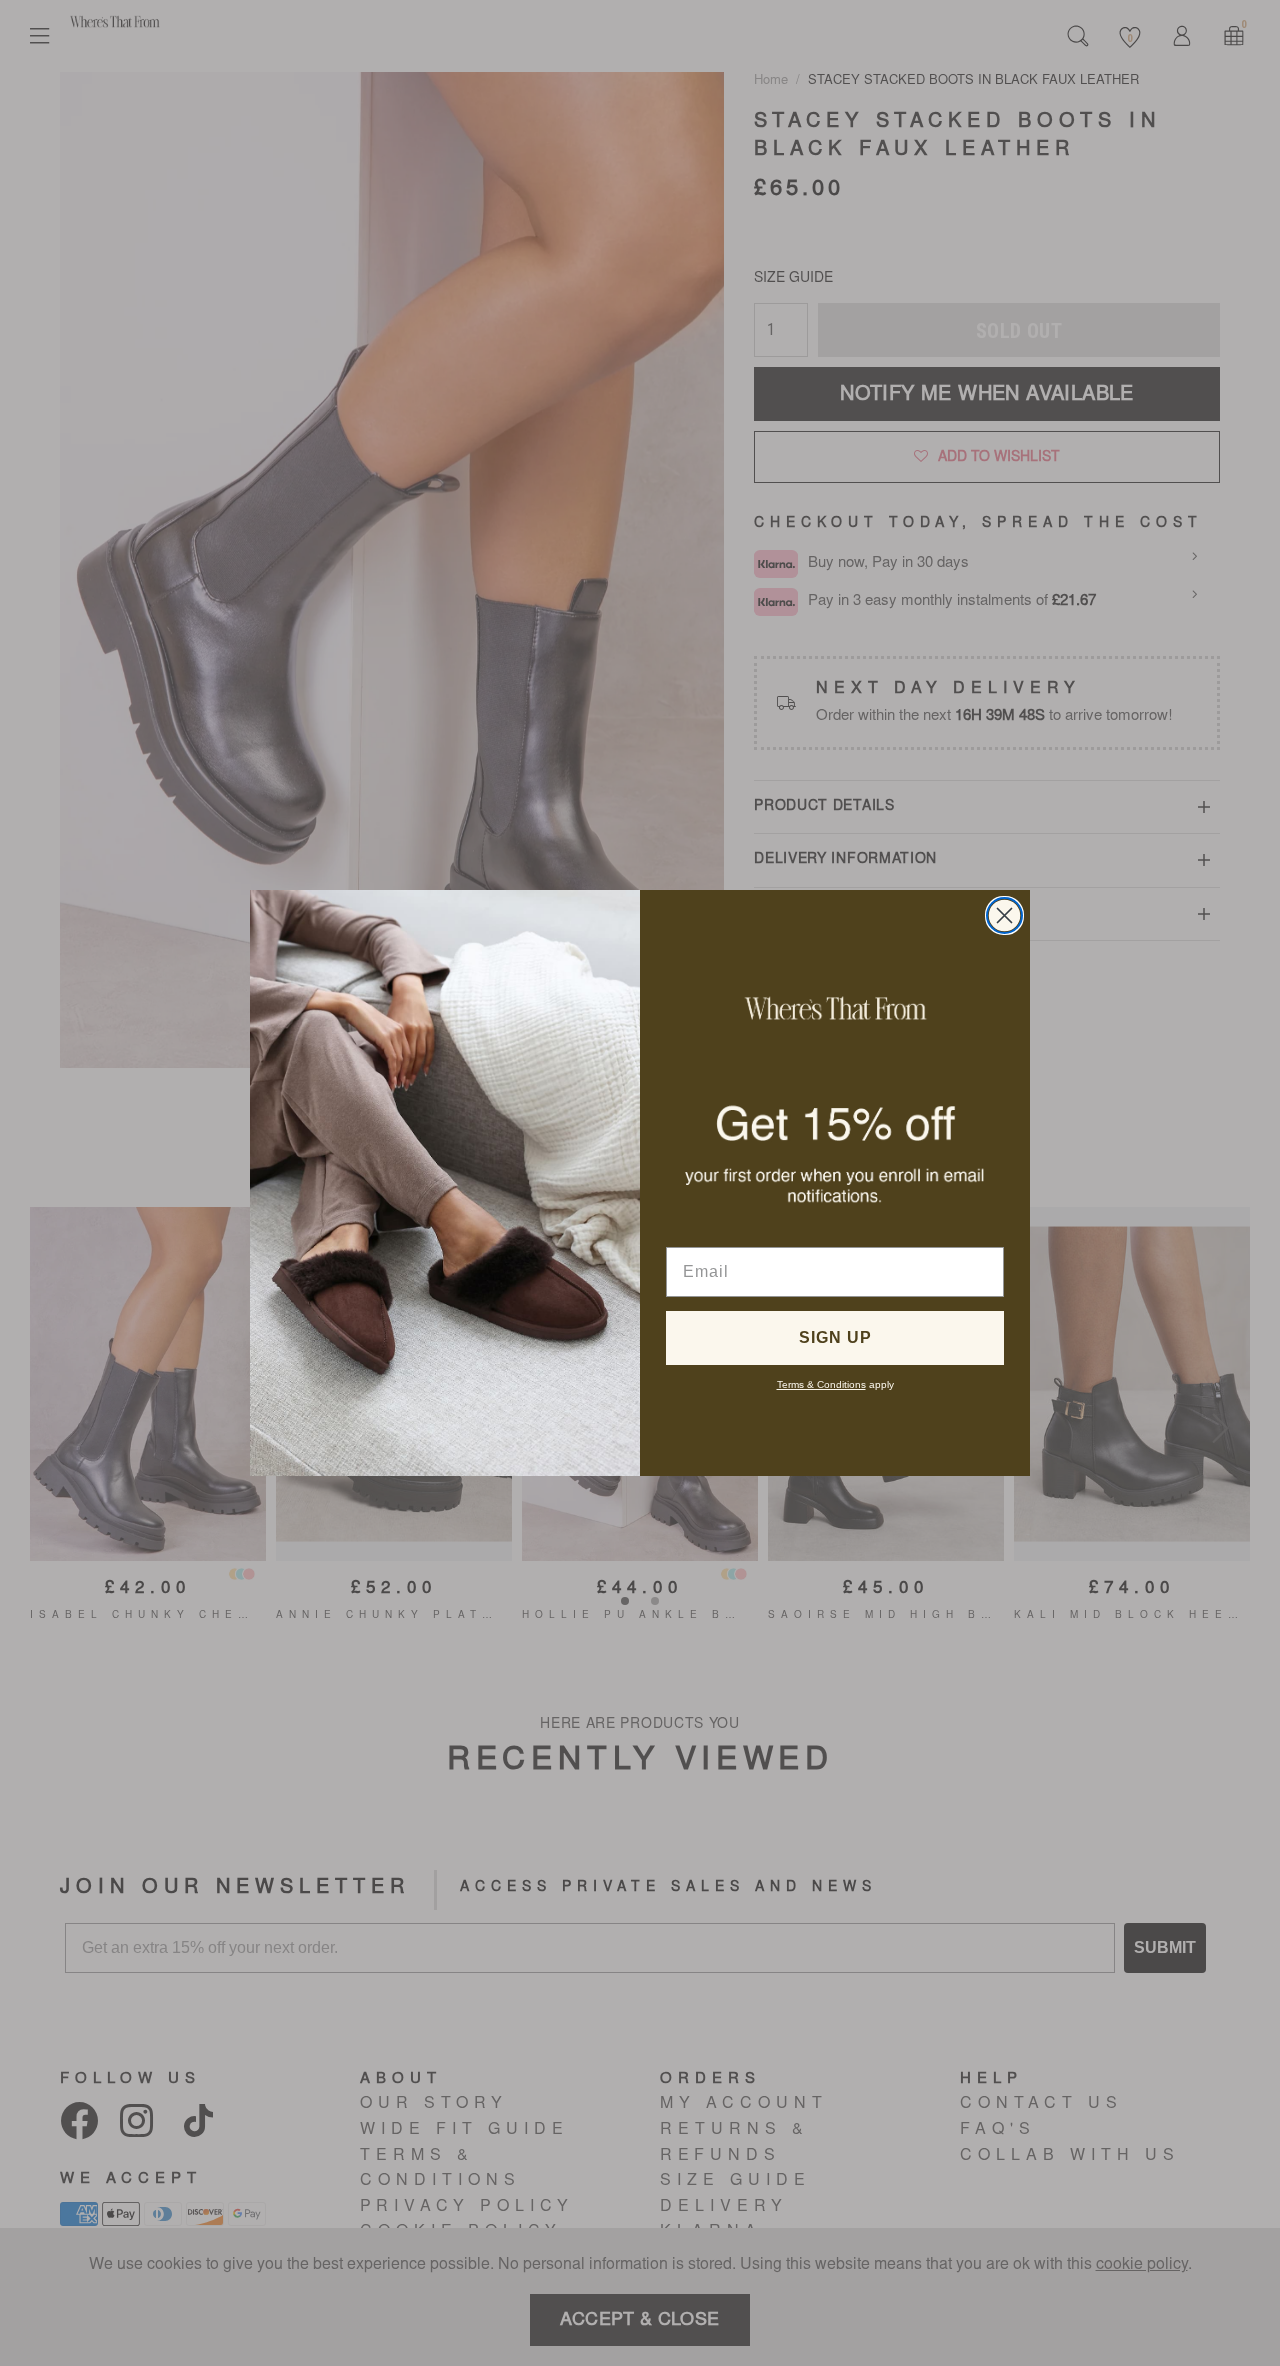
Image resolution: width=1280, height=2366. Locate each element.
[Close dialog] (1004, 915)
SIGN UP (835, 1337)
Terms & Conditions (821, 1384)
